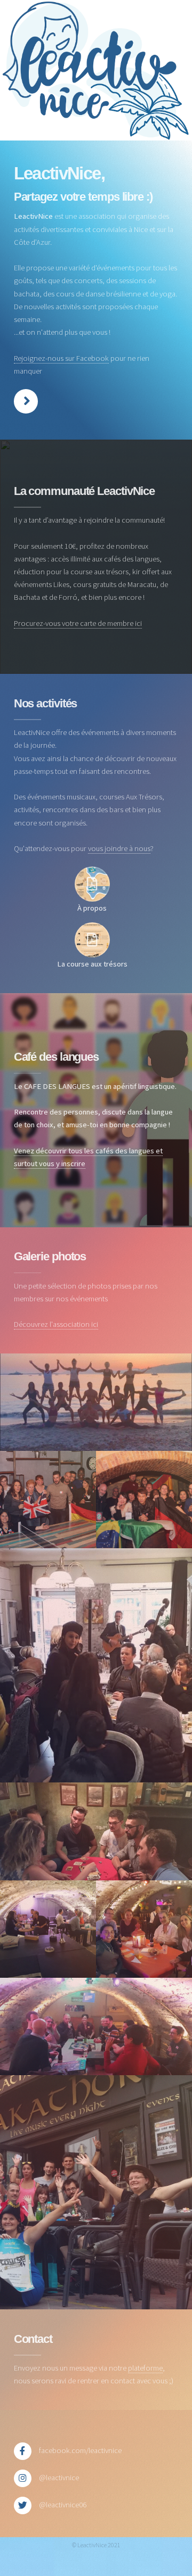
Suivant (26, 401)
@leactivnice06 (63, 2505)
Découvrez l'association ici (56, 1324)
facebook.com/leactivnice (80, 2450)
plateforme (145, 2368)
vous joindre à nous (119, 848)
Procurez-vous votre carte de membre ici (78, 623)
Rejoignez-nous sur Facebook (61, 358)
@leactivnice (59, 2478)
